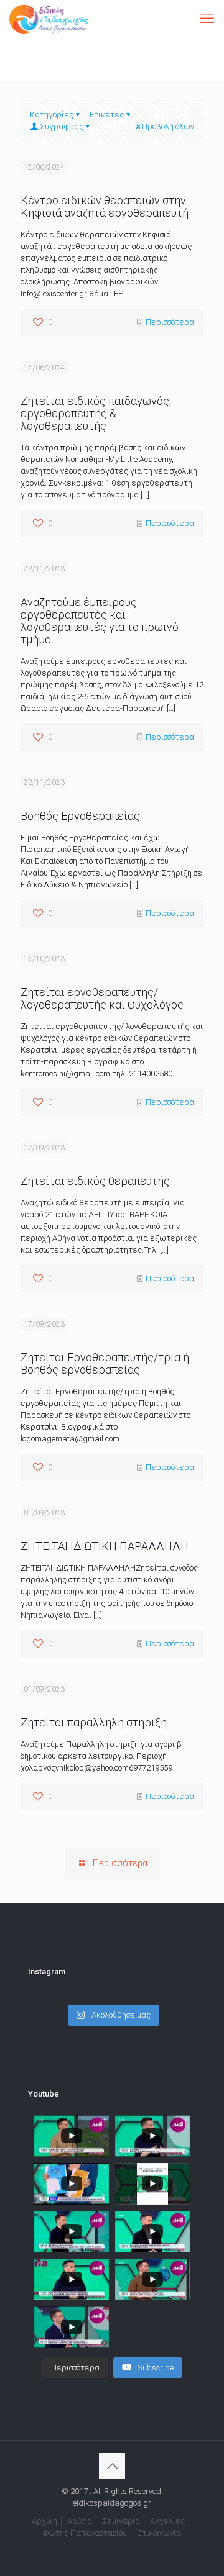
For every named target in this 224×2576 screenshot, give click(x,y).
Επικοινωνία (159, 2533)
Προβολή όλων (168, 126)
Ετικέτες (107, 115)
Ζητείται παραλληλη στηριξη (94, 1722)
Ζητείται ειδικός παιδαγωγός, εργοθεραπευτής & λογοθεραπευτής (96, 413)
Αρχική (44, 2521)
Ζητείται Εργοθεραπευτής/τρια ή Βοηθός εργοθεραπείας (105, 1363)
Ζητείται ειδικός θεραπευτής (95, 1181)
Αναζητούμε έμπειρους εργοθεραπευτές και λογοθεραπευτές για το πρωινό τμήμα (100, 621)
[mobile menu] (207, 19)
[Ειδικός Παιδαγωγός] (49, 19)
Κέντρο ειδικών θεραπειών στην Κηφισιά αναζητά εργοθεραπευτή (105, 206)
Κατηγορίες (52, 115)
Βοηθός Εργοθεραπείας (80, 816)
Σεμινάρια (121, 2521)
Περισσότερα (170, 322)
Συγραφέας (62, 126)
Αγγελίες (167, 2521)
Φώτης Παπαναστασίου (85, 2533)
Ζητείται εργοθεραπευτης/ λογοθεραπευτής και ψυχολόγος (102, 998)
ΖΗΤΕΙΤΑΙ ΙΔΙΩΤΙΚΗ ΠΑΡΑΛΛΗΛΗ (105, 1546)
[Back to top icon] (112, 2466)
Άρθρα (80, 2521)
